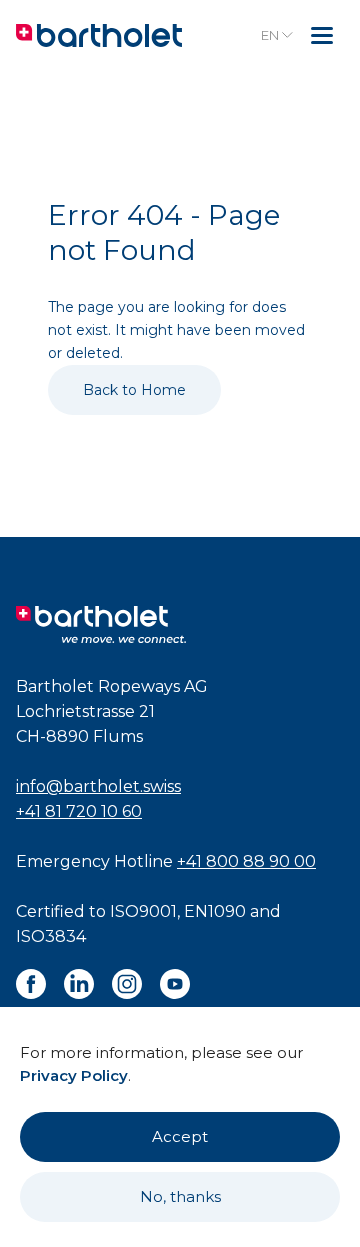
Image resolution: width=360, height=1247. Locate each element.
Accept (180, 1136)
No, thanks (180, 1196)
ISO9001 (143, 911)
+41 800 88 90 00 (246, 861)
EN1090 (215, 911)
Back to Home (134, 390)
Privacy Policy (74, 1075)
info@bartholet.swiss (98, 786)
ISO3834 (51, 936)
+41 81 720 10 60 (79, 811)
